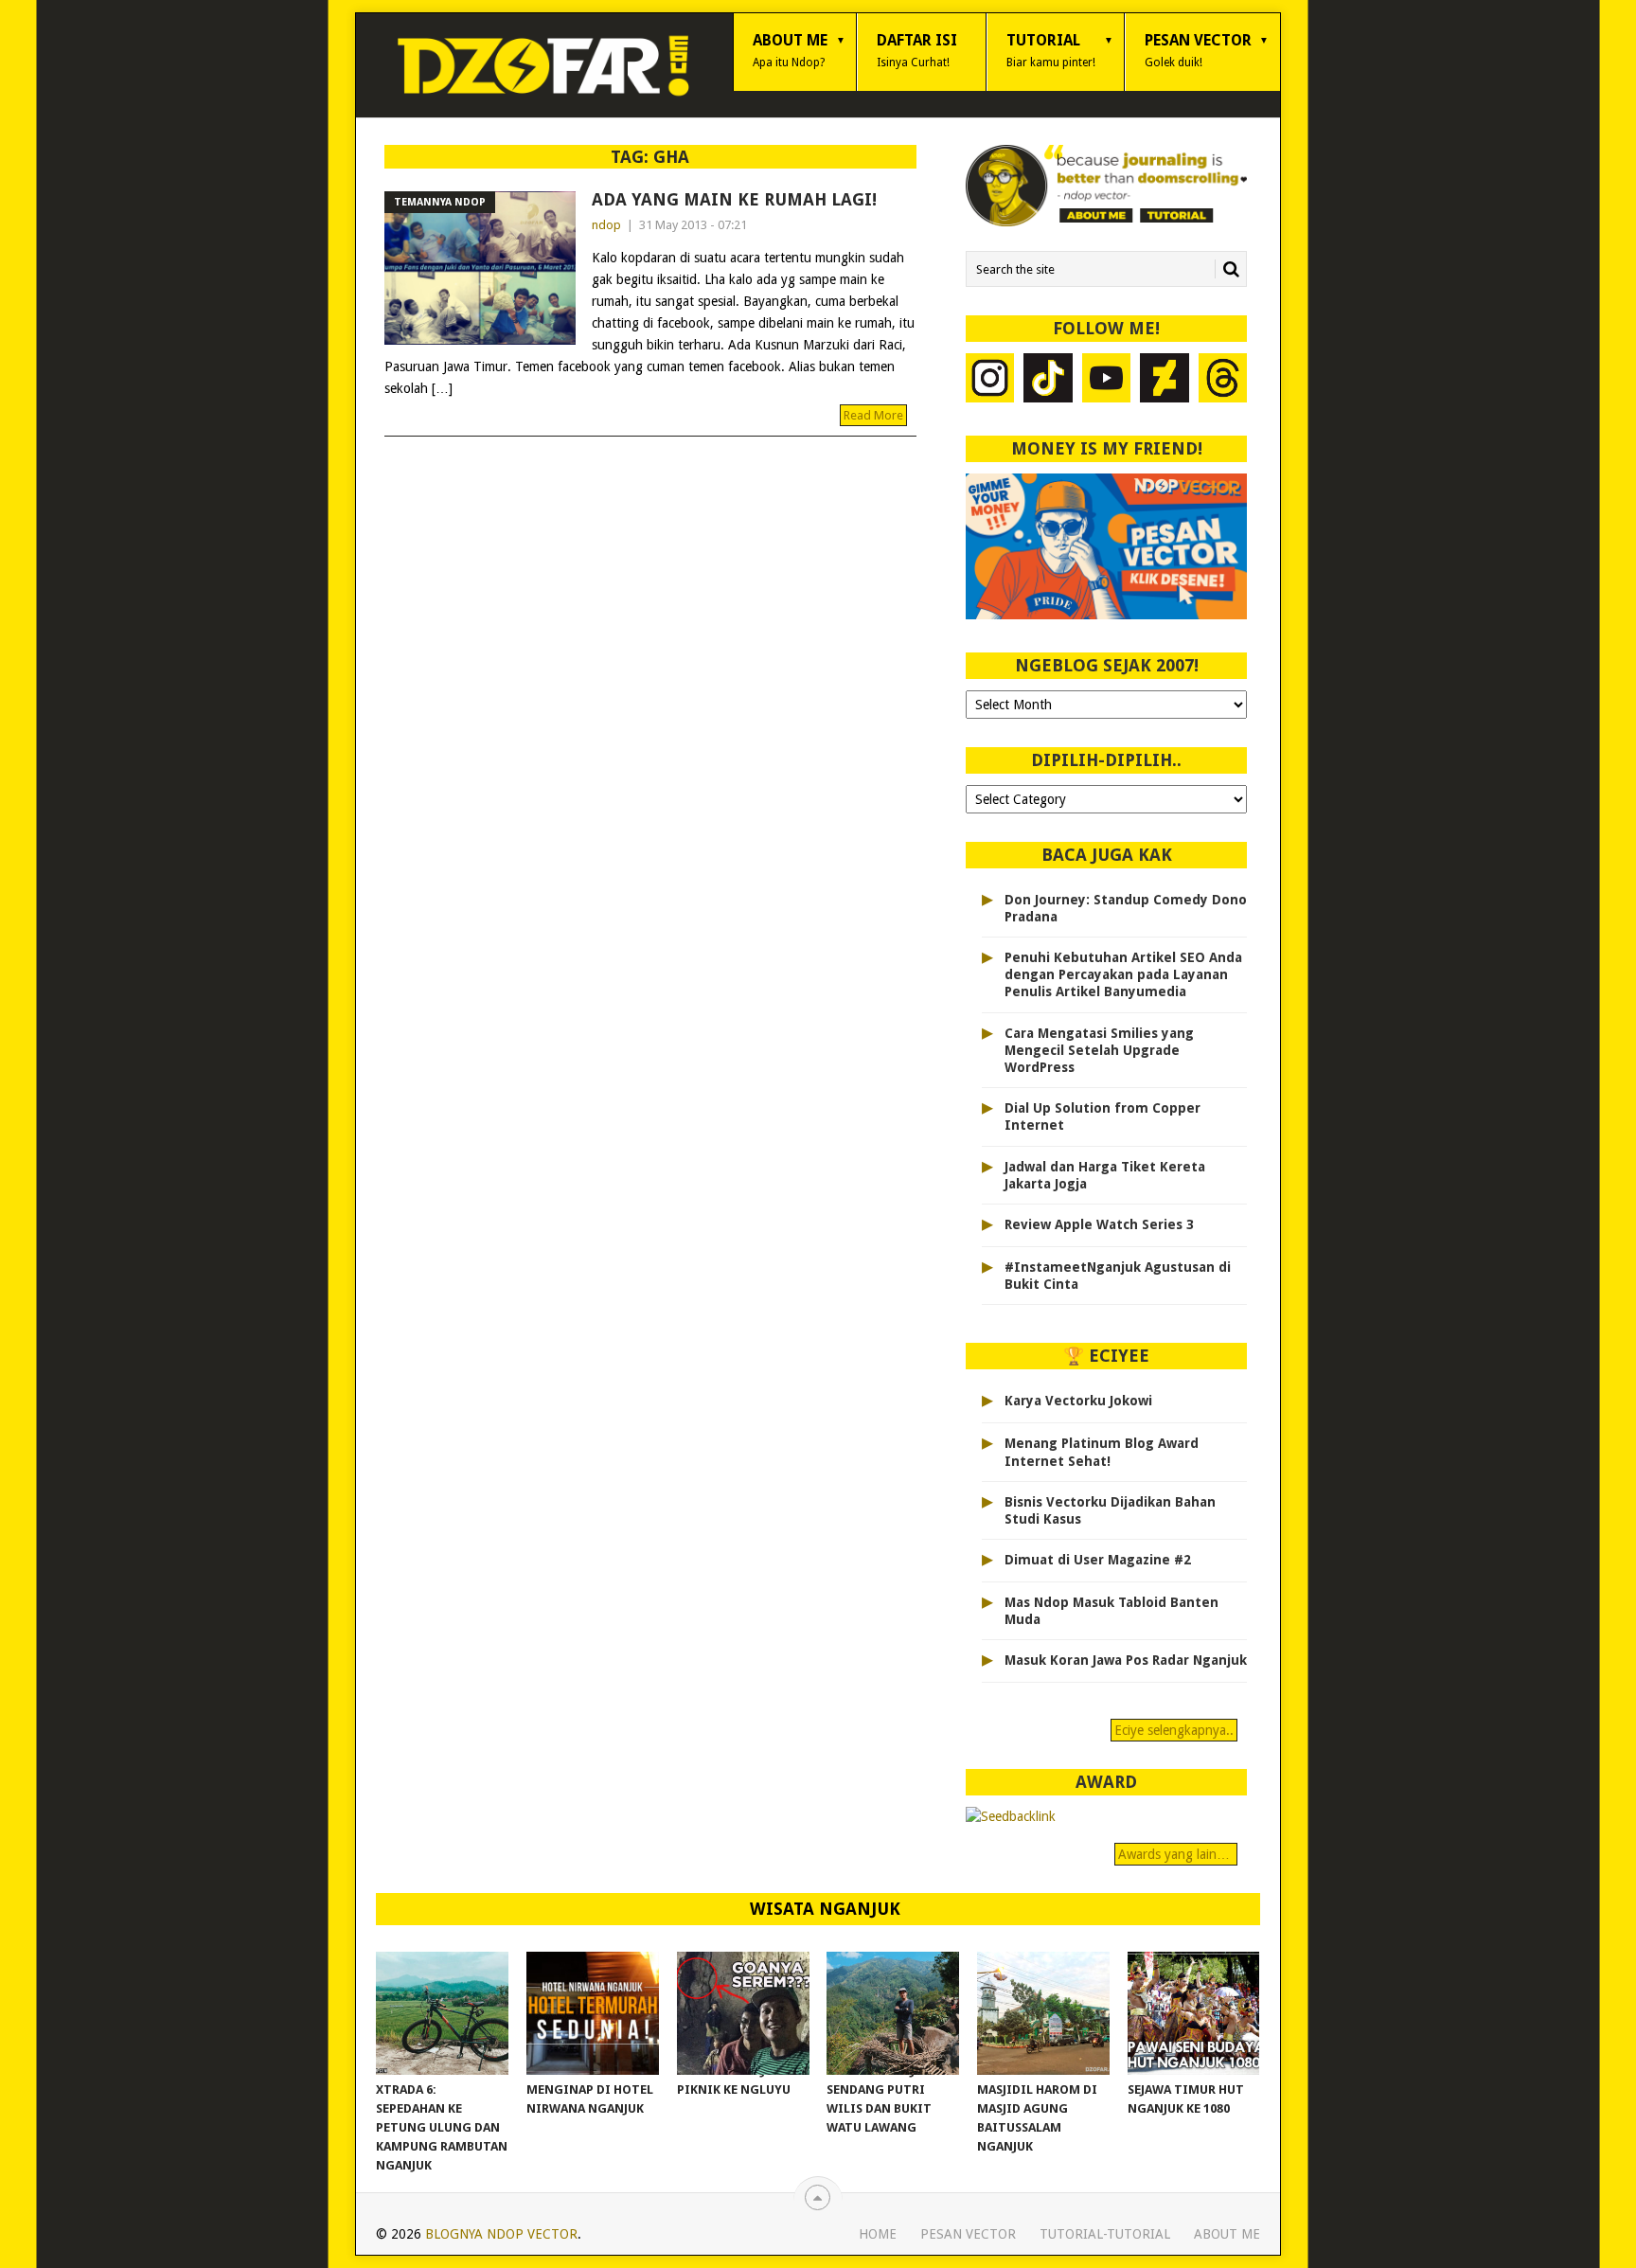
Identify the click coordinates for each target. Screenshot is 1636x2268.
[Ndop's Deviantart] (1165, 380)
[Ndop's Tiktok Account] (1048, 380)
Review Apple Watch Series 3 (1099, 1224)
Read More (873, 415)
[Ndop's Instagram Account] (990, 380)
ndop (606, 225)
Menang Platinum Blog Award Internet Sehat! (1102, 1452)
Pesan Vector (1198, 50)
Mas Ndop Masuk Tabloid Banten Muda (1111, 1611)
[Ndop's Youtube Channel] (1107, 380)
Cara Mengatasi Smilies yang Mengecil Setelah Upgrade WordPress (1099, 1050)
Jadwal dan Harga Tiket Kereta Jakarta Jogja (1105, 1175)
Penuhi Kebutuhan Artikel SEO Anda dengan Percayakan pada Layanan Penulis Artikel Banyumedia (1123, 974)
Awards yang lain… (1176, 1854)
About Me (790, 50)
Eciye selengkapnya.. (1174, 1730)
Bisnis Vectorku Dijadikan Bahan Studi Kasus (1110, 1510)
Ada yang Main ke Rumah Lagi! (734, 199)
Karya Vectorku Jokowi (1078, 1401)
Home (878, 2234)
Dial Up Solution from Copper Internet (1103, 1116)
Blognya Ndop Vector (501, 2234)
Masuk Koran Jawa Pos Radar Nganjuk (1126, 1660)
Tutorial (1051, 50)
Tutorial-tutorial (1105, 2234)
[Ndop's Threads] (1223, 380)
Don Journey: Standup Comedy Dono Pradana (1126, 908)
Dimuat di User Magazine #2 (1098, 1560)
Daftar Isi (917, 50)
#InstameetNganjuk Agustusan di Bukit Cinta (1118, 1276)
